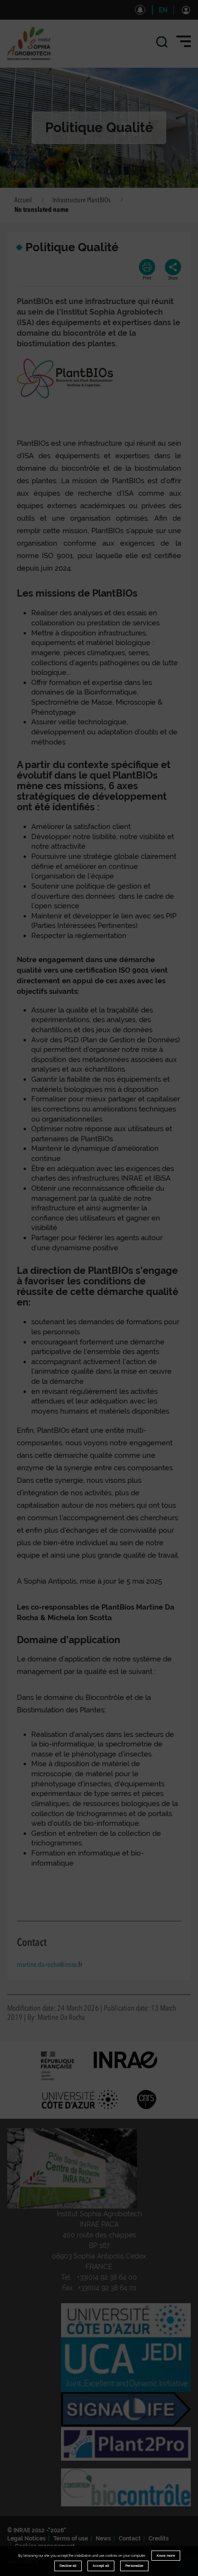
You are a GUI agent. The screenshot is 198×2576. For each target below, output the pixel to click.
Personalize (134, 2566)
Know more (166, 2556)
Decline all (68, 2566)
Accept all (101, 2566)
